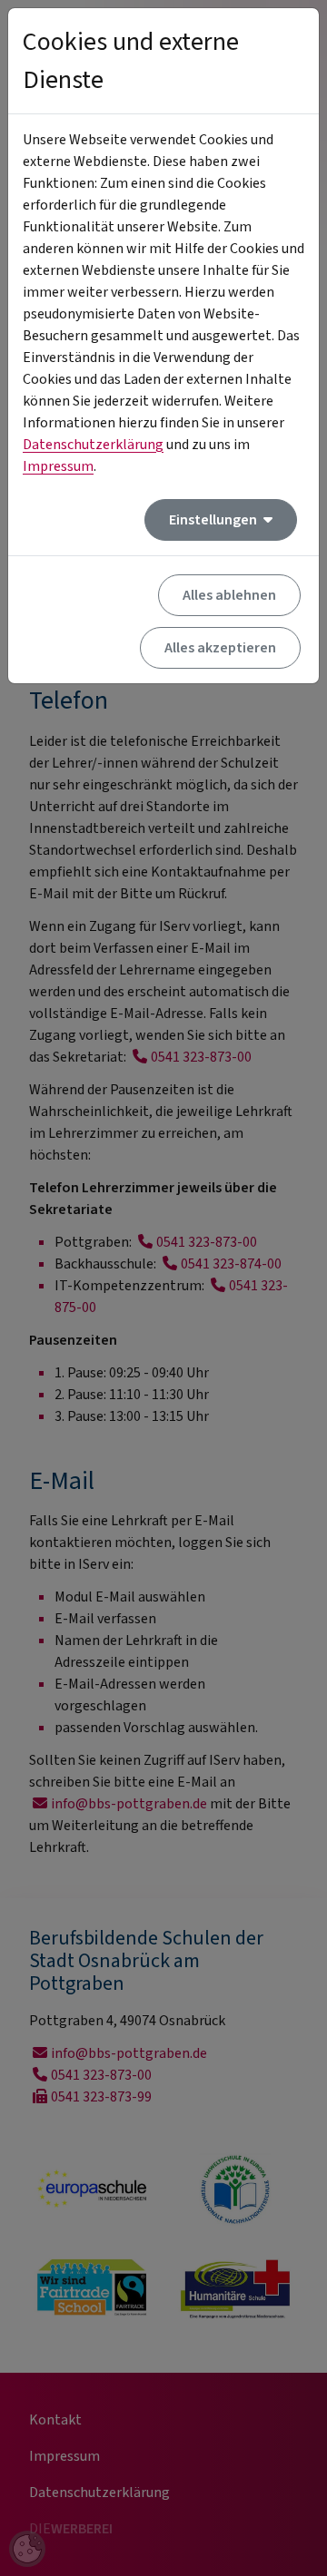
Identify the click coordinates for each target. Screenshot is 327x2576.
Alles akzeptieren (220, 648)
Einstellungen (214, 520)
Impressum (58, 466)
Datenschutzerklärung (93, 445)
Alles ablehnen (229, 595)
